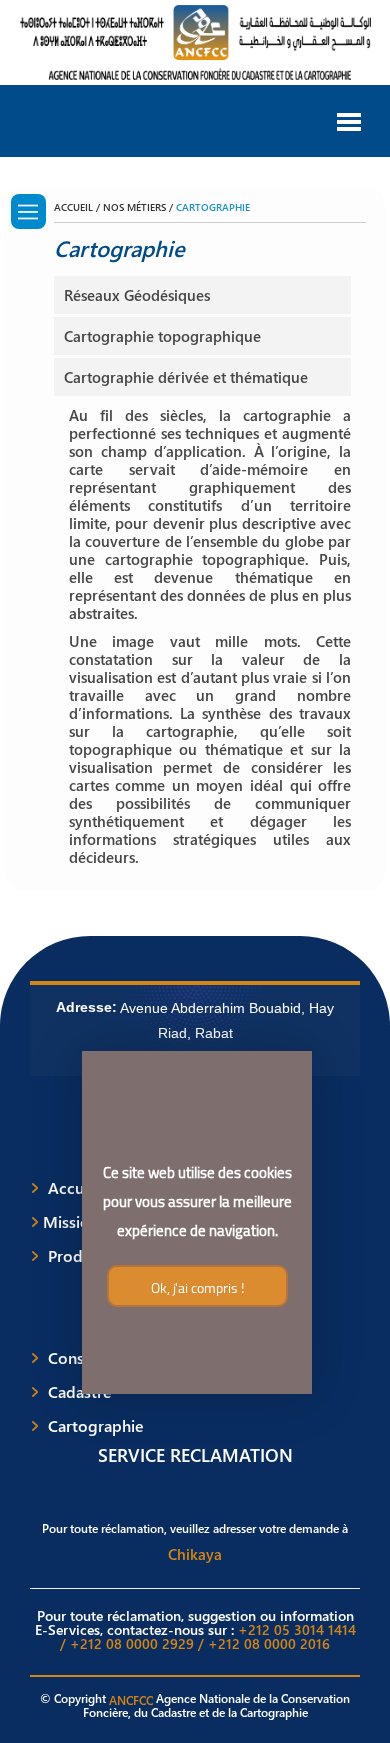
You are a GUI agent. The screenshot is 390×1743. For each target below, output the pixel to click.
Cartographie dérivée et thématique (186, 377)
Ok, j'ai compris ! (196, 1288)
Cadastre (80, 1392)
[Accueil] (28, 211)
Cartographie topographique (162, 336)
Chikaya (195, 1554)
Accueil (74, 1188)
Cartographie (96, 1426)
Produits (78, 1256)
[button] (349, 120)
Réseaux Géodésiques (137, 295)
